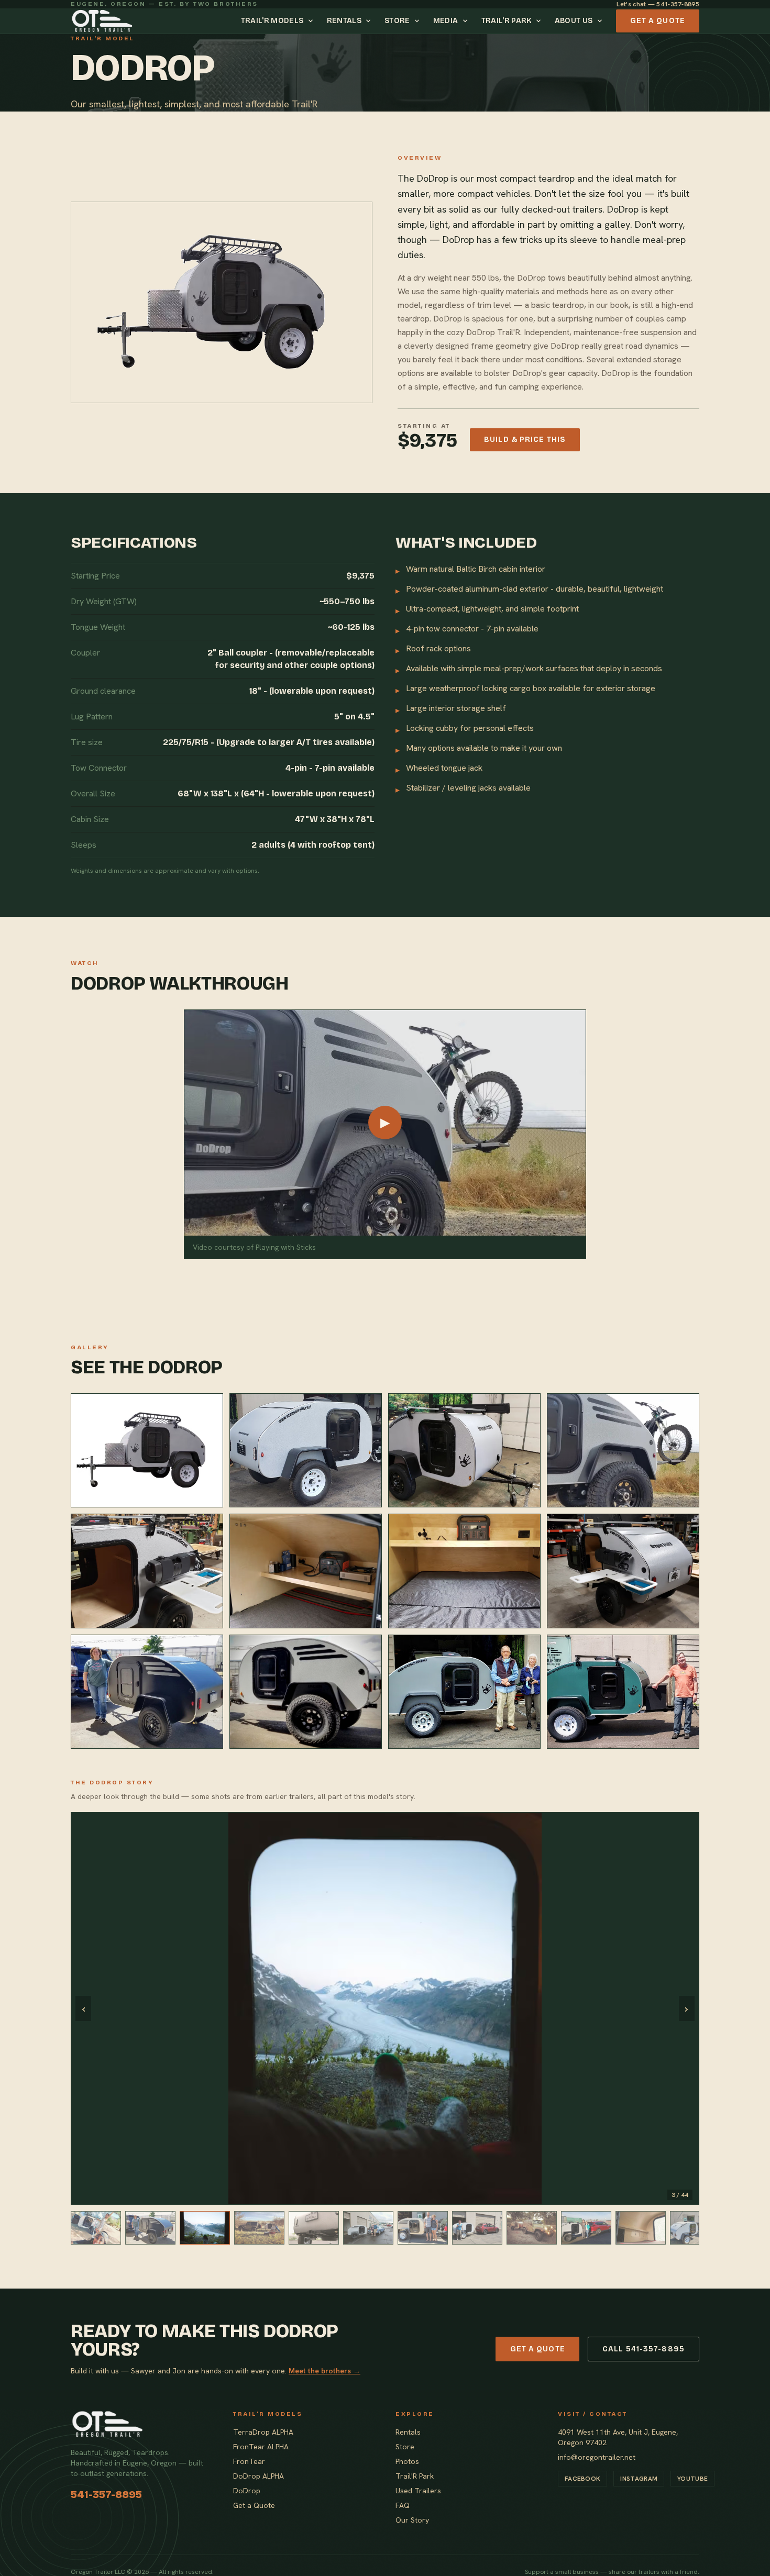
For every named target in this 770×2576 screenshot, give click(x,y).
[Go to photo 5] (314, 2228)
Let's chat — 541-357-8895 (658, 4)
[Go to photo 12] (695, 2228)
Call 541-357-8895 (643, 2349)
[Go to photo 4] (259, 2228)
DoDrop (247, 2491)
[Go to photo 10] (586, 2228)
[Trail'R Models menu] (312, 21)
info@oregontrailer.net (597, 2457)
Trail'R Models (272, 21)
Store (397, 21)
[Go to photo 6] (368, 2228)
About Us (574, 21)
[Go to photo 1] (96, 2228)
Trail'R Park (507, 21)
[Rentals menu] (370, 21)
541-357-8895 (106, 2494)
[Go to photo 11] (641, 2228)
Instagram (639, 2479)
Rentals (344, 21)
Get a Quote (658, 21)
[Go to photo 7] (423, 2228)
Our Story (412, 2520)
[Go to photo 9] (532, 2228)
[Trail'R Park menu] (540, 21)
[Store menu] (419, 21)
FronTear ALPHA (261, 2447)
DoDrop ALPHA (258, 2476)
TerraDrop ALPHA (263, 2432)
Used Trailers (418, 2491)
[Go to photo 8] (477, 2228)
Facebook (582, 2479)
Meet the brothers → (324, 2371)
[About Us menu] (601, 21)
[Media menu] (467, 21)
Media (446, 21)
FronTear (249, 2461)
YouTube (692, 2479)
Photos (407, 2461)
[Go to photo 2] (150, 2228)
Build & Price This (525, 440)
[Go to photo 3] (205, 2228)
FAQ (403, 2505)
